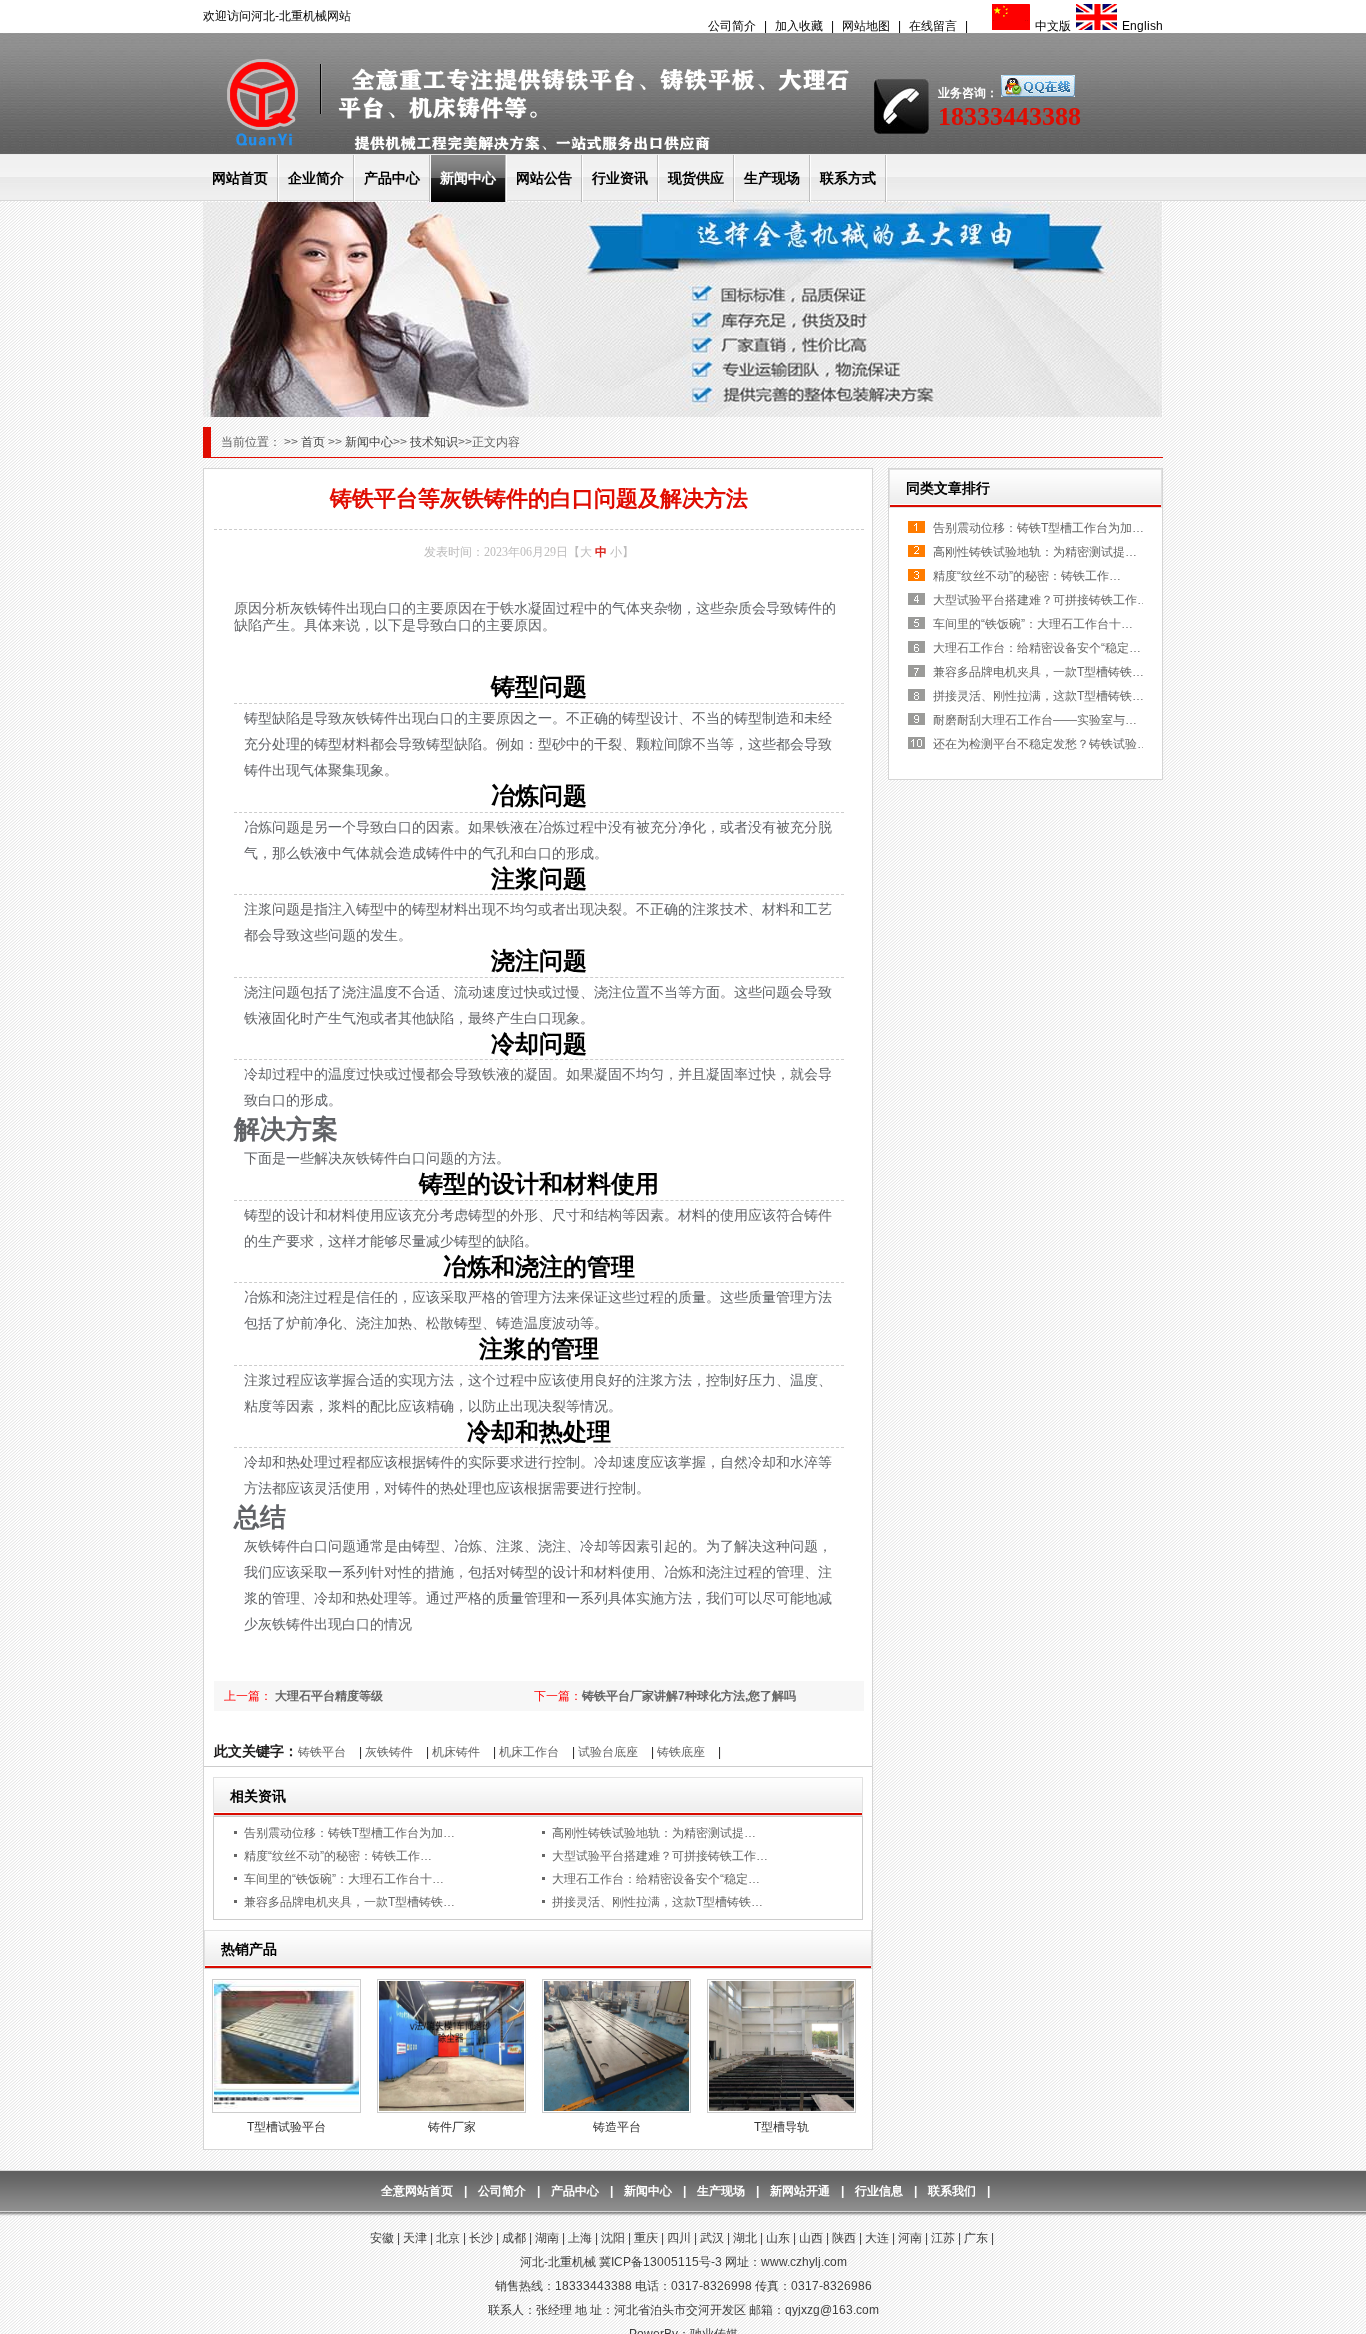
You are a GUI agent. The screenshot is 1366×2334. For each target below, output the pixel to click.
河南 (910, 2238)
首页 (314, 442)
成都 (514, 2238)
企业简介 (316, 178)
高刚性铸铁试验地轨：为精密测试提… (654, 1833)
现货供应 (696, 178)
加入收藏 (799, 26)
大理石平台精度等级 (327, 1696)
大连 (877, 2238)
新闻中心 (468, 178)
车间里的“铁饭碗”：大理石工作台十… (344, 1879)
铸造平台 (617, 2127)
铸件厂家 (452, 2127)
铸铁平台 (322, 1752)
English (1142, 26)
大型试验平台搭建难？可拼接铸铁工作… (660, 1856)
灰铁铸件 (389, 1752)
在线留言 (933, 26)
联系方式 (848, 178)
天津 (415, 2238)
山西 (811, 2238)
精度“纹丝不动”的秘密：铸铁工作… (338, 1856)
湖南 (547, 2238)
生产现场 (772, 178)
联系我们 (952, 2191)
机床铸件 (456, 1752)
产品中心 (392, 178)
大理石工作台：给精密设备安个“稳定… (656, 1879)
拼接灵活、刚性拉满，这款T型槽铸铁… (657, 1902)
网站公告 (544, 178)
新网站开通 (800, 2191)
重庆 (646, 2238)
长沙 (481, 2238)
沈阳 (613, 2238)
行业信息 (879, 2191)
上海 (580, 2238)
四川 (679, 2238)
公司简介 (732, 26)
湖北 (745, 2238)
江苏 (943, 2238)
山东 (778, 2238)
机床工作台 (529, 1752)
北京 (448, 2238)
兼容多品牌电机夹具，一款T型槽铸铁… (349, 1902)
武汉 (712, 2238)
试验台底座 (608, 1752)
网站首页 (240, 178)
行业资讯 (620, 178)
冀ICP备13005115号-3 (660, 2262)
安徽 (382, 2238)
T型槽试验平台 (286, 2127)
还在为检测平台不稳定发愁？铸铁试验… (1041, 744)
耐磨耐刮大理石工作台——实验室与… (1035, 720)
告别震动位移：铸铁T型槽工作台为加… (349, 1833)
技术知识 (434, 442)
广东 (976, 2238)
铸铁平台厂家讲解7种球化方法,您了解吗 (689, 1696)
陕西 (844, 2238)
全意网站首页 (417, 2191)
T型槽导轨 (781, 2127)
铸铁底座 (681, 1752)
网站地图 (866, 26)
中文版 (1053, 26)
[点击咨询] (1036, 93)
